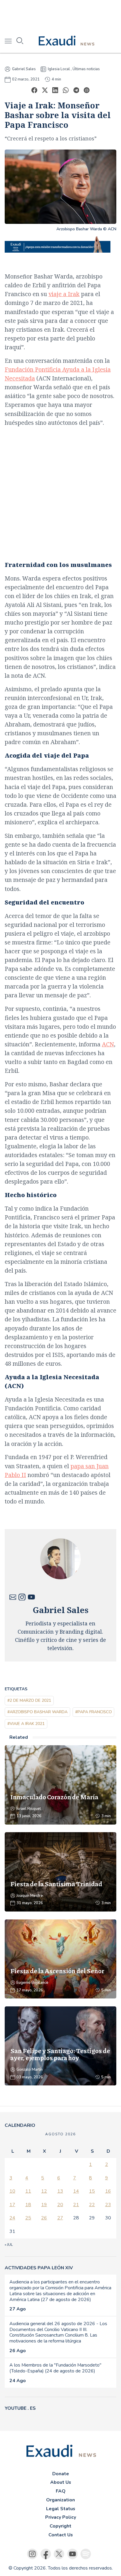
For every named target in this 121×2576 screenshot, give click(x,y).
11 (28, 2191)
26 (44, 2218)
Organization (60, 2500)
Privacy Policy (61, 2517)
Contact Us (61, 2535)
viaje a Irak (64, 294)
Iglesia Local (59, 69)
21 (76, 2205)
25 (28, 2218)
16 (108, 2191)
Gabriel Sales (24, 69)
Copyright (60, 2526)
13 (60, 2191)
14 (76, 2191)
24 (12, 2218)
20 (60, 2205)
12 (44, 2191)
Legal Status (61, 2509)
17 (12, 2205)
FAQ (61, 2491)
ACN (108, 1044)
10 (12, 2191)
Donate (61, 2474)
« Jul (9, 2245)
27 (60, 2218)
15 (92, 2191)
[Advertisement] (60, 15)
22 (92, 2205)
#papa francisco (94, 1712)
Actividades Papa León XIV (39, 2268)
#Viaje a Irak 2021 (26, 1724)
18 (28, 2205)
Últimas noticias (86, 69)
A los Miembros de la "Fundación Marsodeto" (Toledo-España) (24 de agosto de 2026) (55, 2368)
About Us (61, 2482)
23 (108, 2205)
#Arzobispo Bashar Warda (37, 1712)
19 (44, 2205)
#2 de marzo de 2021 (29, 1700)
